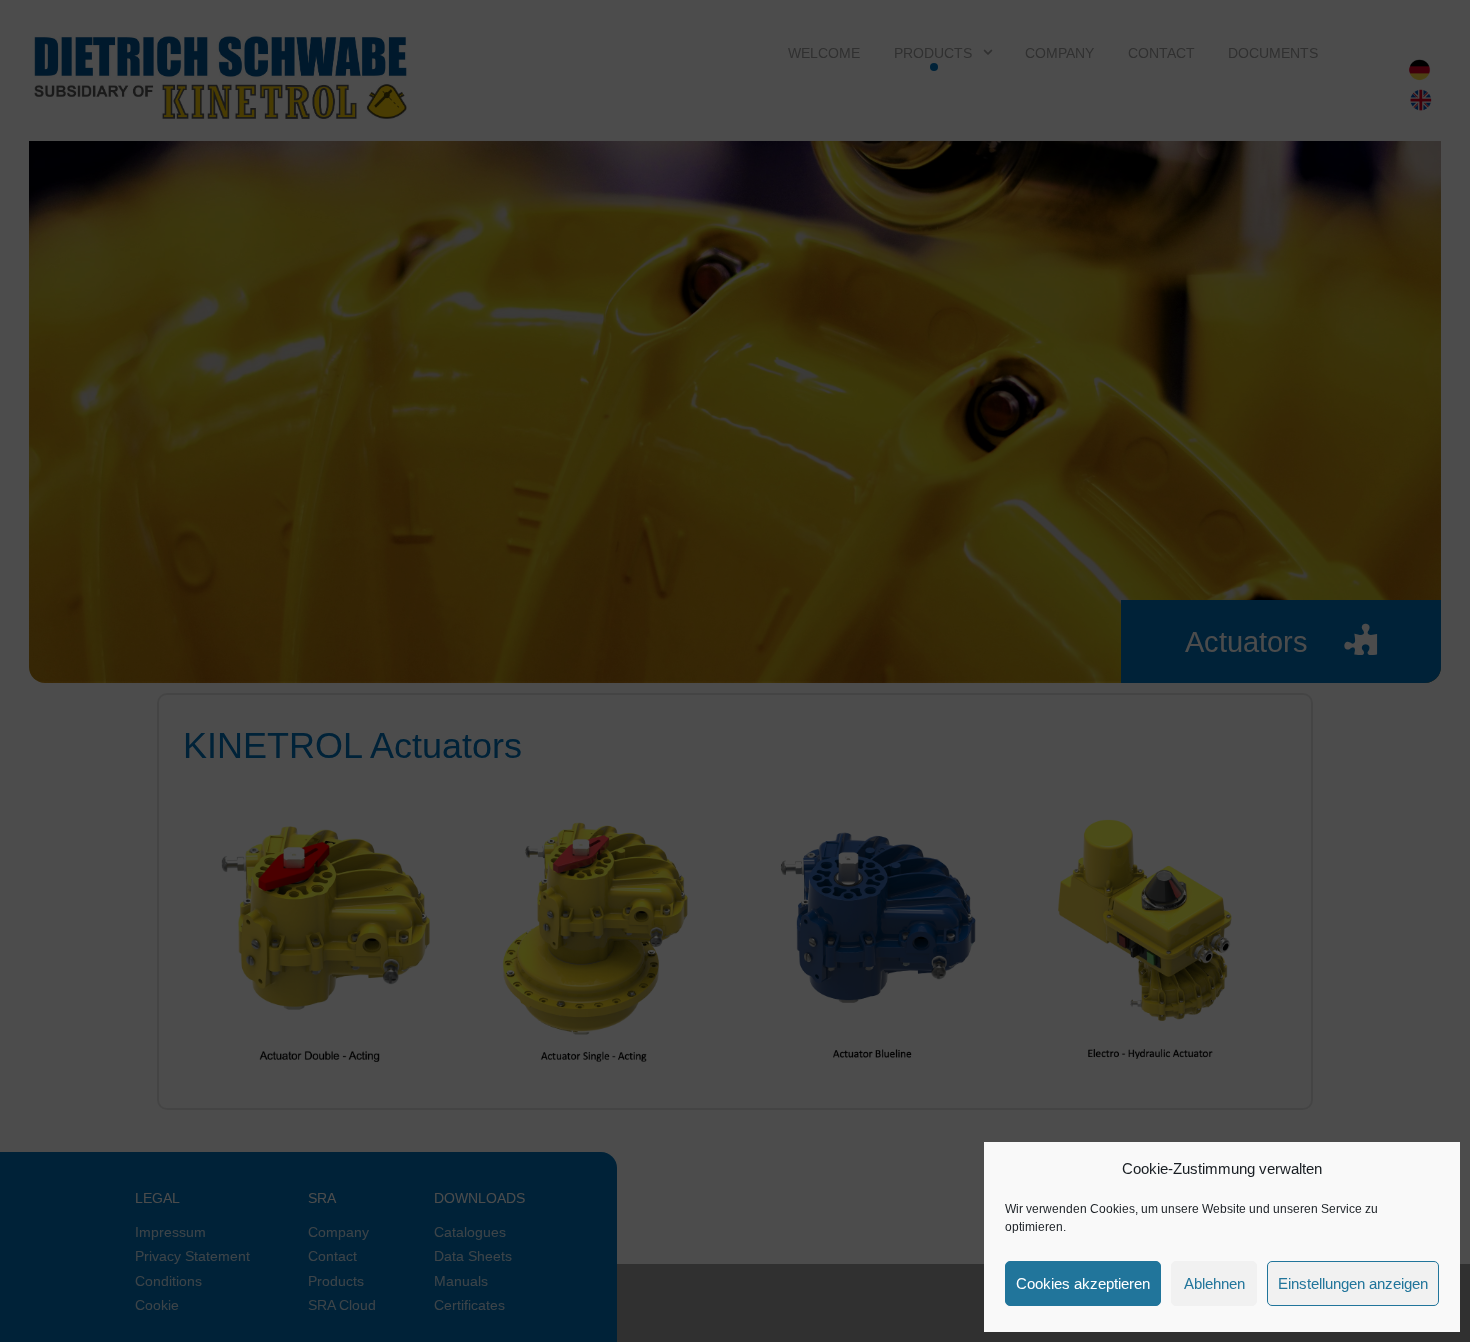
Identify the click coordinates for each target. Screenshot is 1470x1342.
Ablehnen (1214, 1283)
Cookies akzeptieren (1083, 1283)
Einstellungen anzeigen (1353, 1283)
